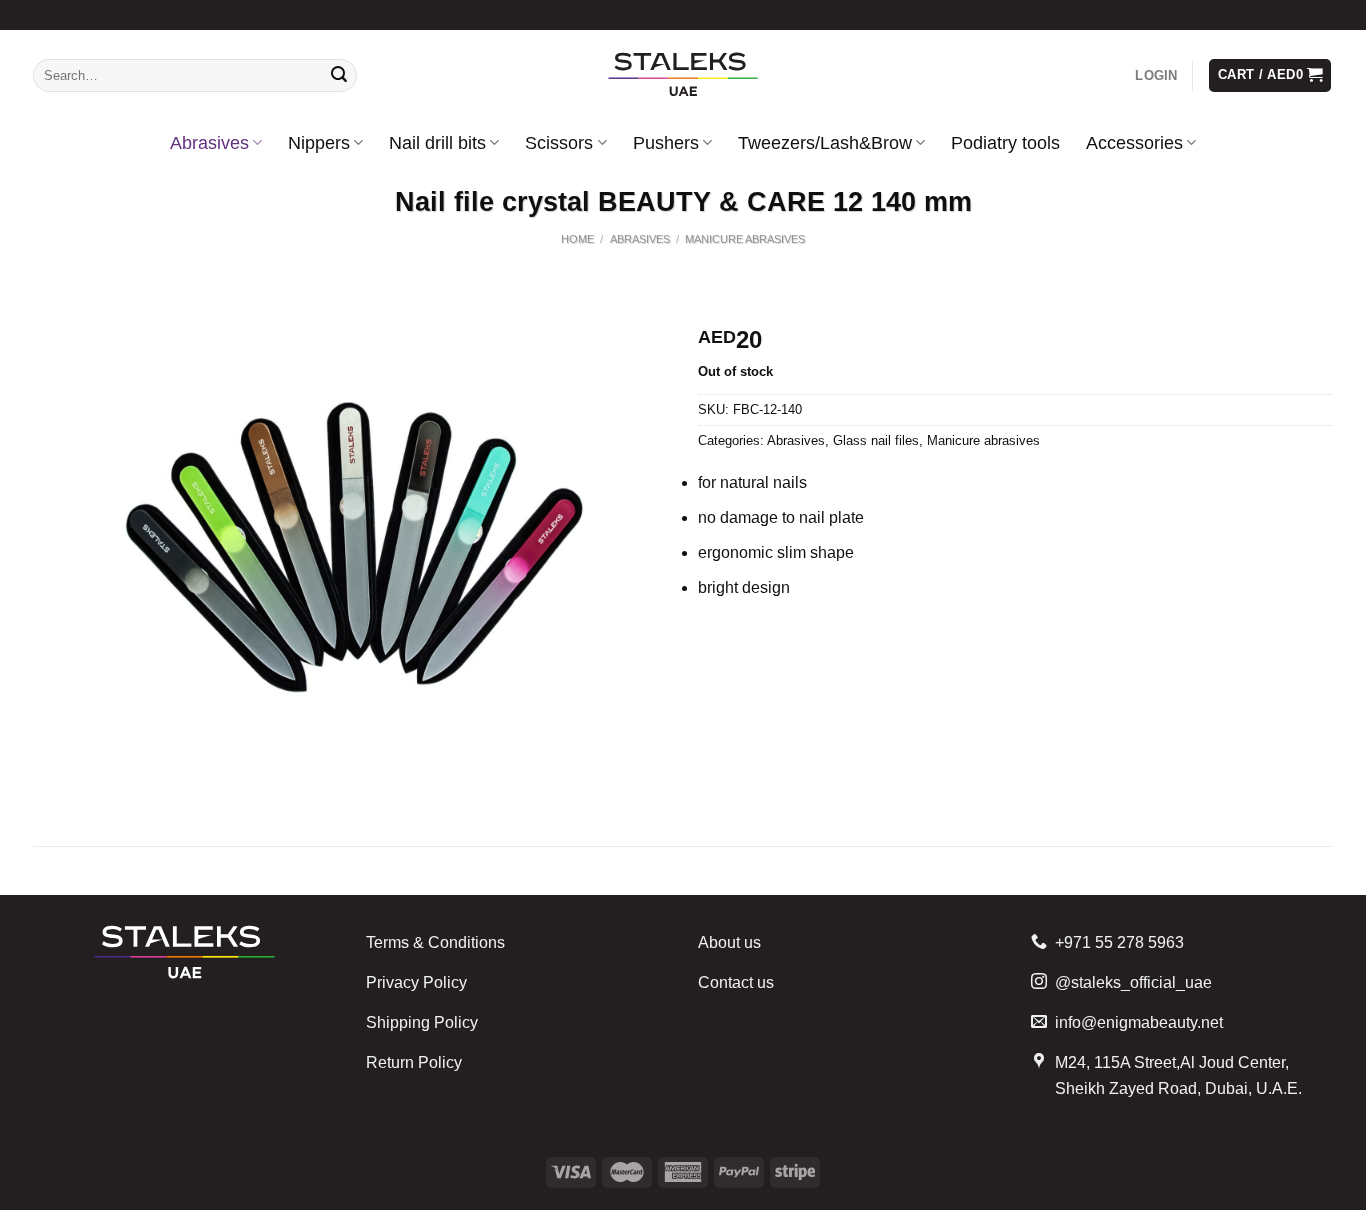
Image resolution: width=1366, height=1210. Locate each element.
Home (577, 239)
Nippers (319, 143)
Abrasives (209, 143)
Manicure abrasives (745, 239)
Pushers (666, 143)
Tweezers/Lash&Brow (825, 143)
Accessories (1134, 143)
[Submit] (339, 76)
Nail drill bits (437, 143)
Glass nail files (876, 440)
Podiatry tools (1005, 143)
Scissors (559, 143)
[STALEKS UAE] (683, 75)
